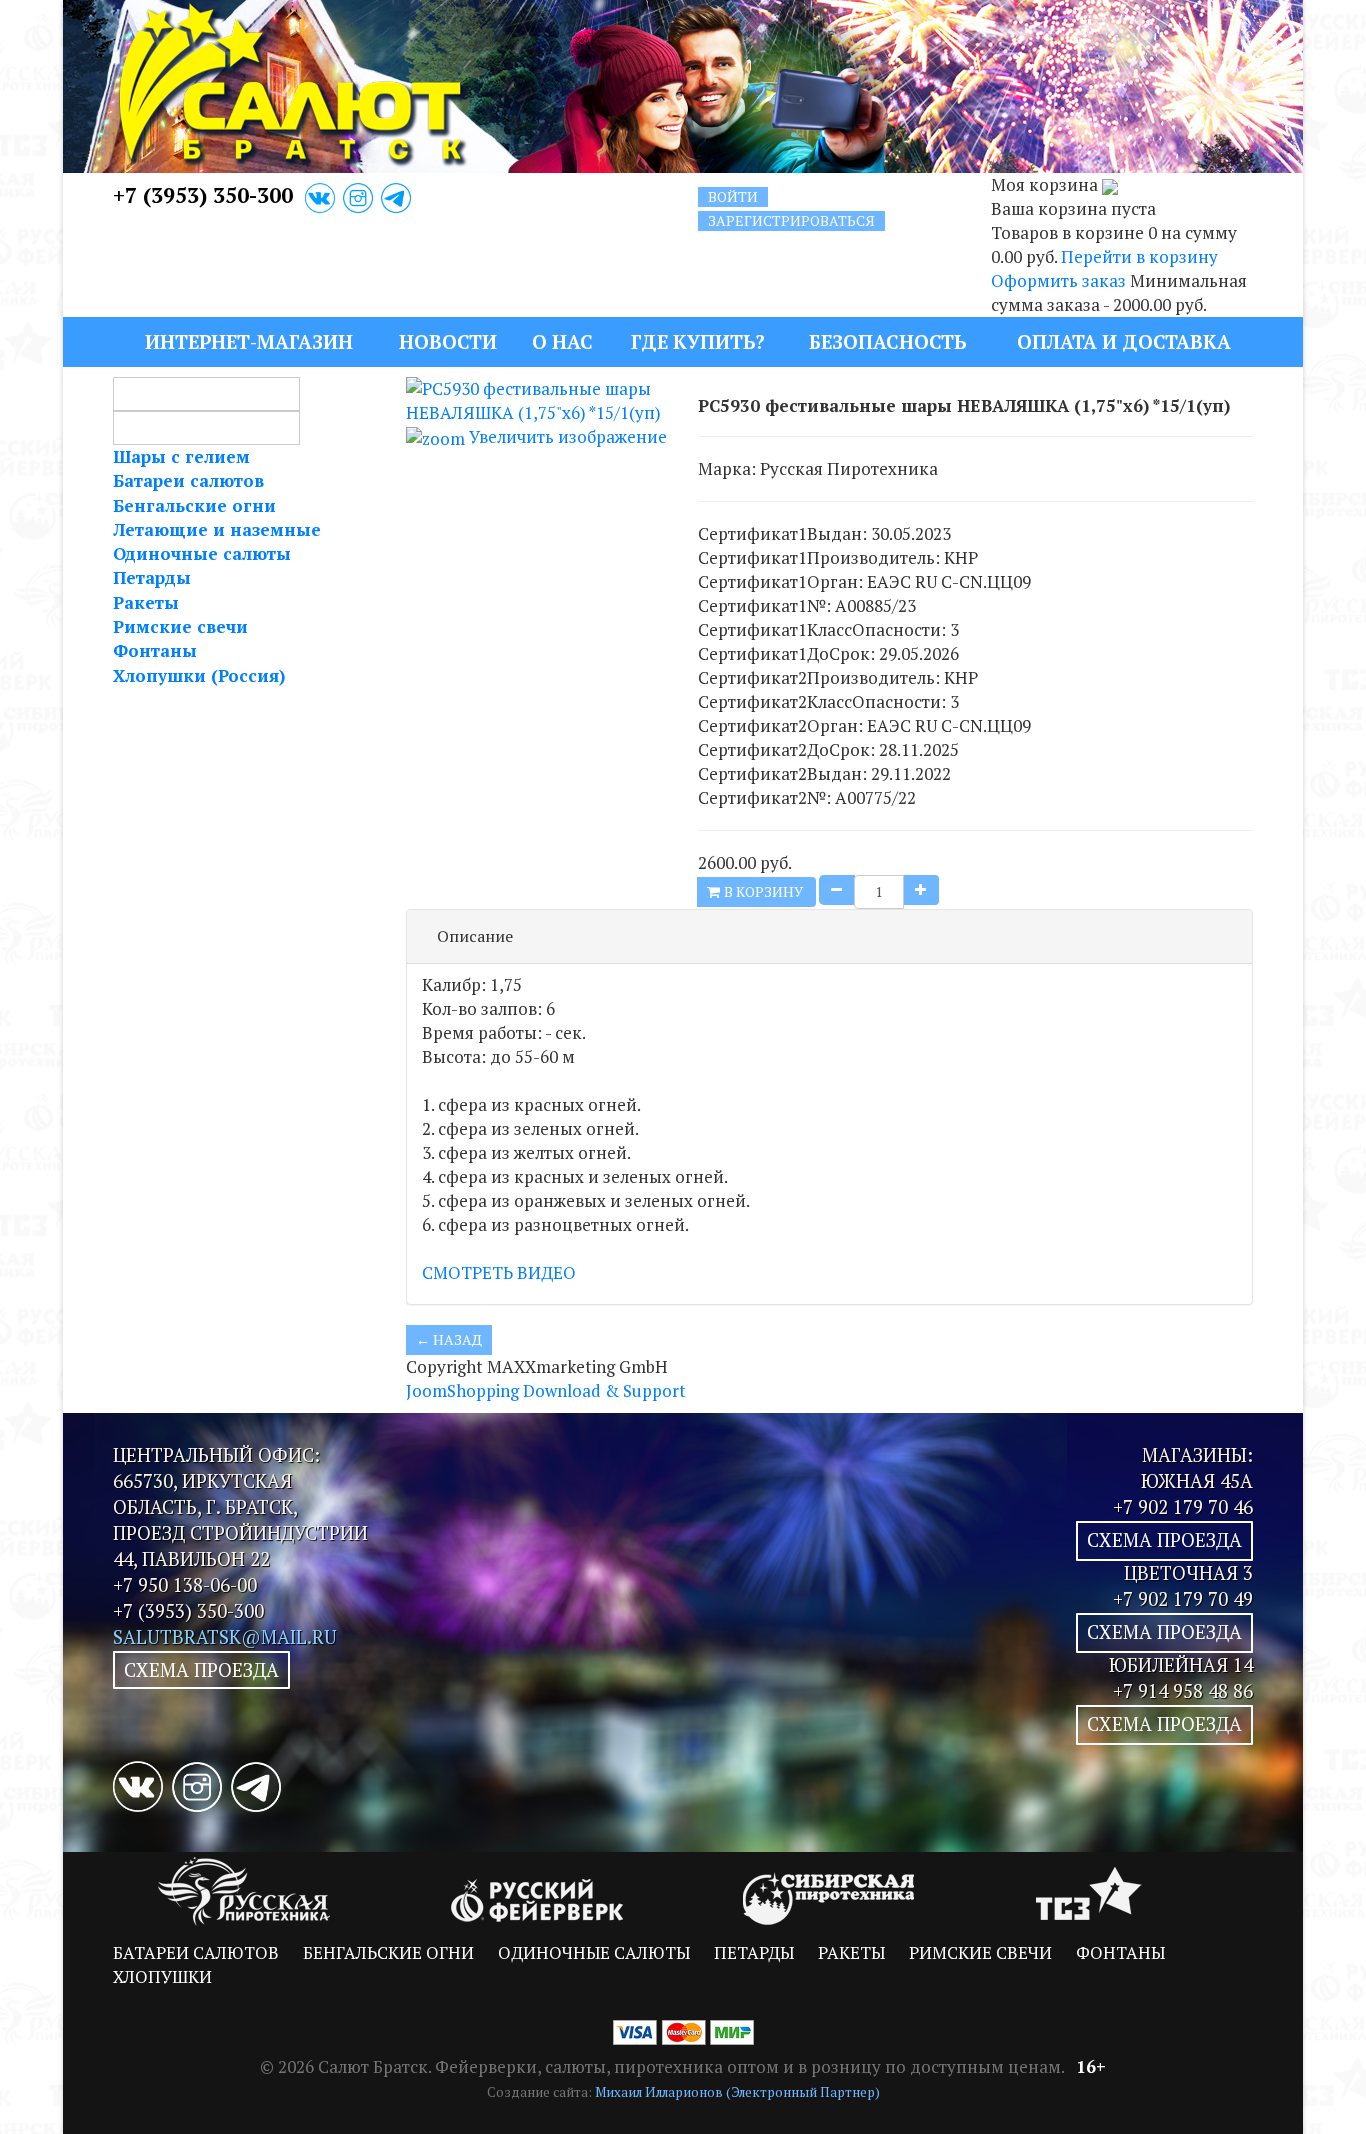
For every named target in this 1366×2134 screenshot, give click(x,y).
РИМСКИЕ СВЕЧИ (980, 1952)
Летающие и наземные (217, 529)
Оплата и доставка (1124, 341)
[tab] (830, 937)
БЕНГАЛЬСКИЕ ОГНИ (388, 1952)
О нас (562, 341)
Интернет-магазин (249, 341)
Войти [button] (733, 196)
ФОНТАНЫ (1120, 1952)
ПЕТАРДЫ (754, 1952)
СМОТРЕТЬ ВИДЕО (499, 1272)
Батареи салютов (188, 480)
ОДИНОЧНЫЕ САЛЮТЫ (594, 1952)
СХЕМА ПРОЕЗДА (201, 1670)
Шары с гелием (181, 456)
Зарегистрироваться (791, 220)
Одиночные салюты (202, 553)
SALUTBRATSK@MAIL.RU (225, 1637)
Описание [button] (475, 936)
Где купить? (698, 341)
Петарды (152, 577)
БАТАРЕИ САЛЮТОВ (196, 1952)
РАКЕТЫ (851, 1952)
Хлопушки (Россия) (199, 675)
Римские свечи (180, 626)
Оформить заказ (1058, 280)
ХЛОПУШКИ (162, 1976)
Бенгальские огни (194, 505)
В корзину (765, 891)
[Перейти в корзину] (1110, 184)
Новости (448, 341)
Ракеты (146, 602)
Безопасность (887, 341)
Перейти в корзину (1139, 256)
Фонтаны (155, 650)
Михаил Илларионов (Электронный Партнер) (737, 2092)
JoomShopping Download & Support (546, 1390)
